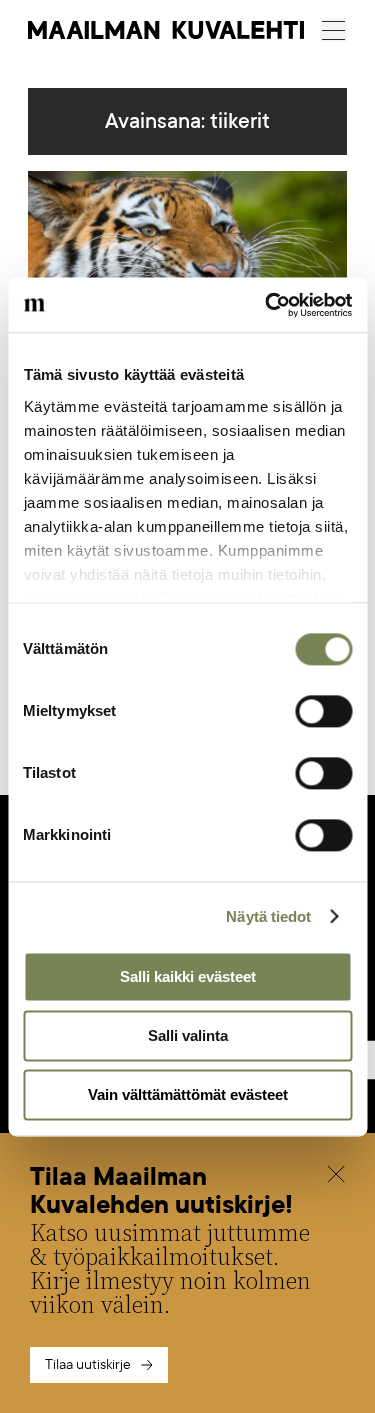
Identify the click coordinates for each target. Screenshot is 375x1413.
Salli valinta (188, 1035)
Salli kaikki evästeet (188, 976)
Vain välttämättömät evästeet (188, 1094)
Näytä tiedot (268, 916)
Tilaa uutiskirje (88, 1364)
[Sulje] (336, 1176)
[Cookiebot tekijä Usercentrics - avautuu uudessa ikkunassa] (267, 305)
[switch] (323, 711)
